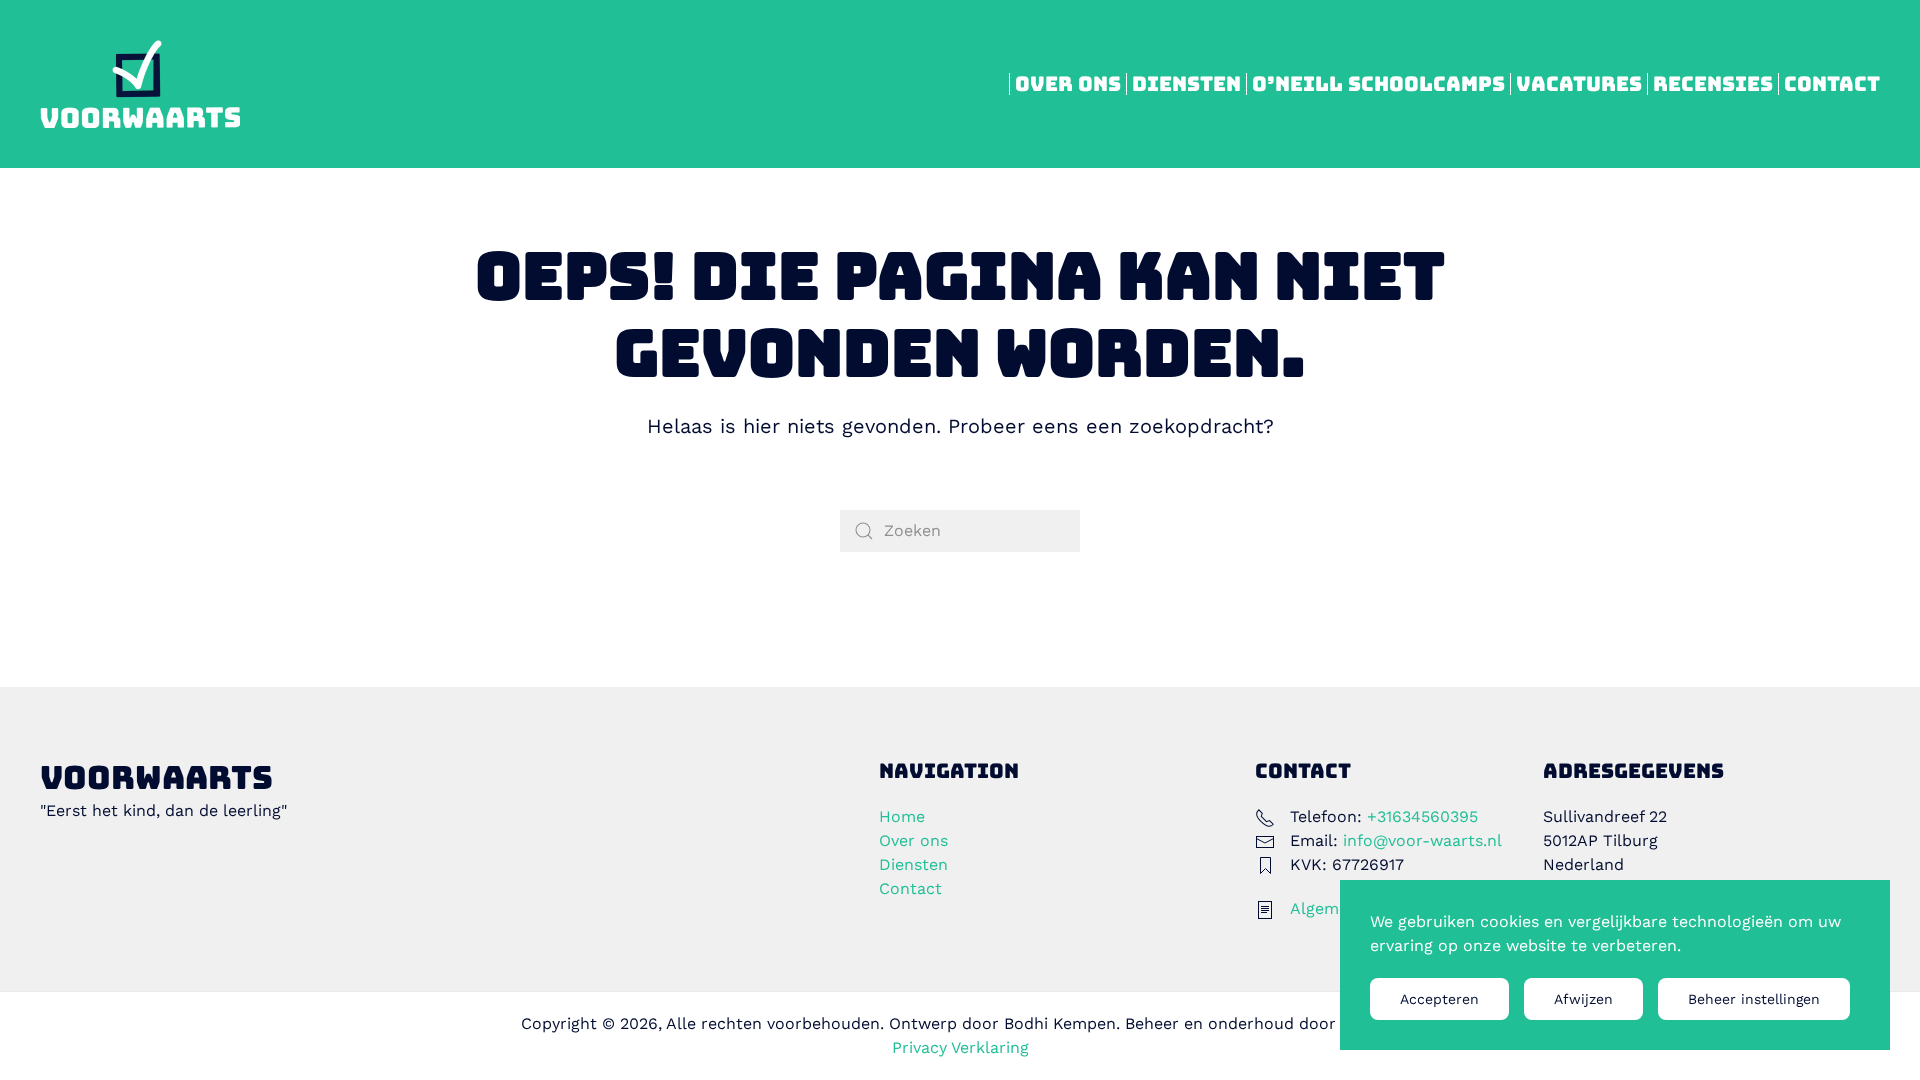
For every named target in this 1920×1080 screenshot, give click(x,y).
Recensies (1713, 84)
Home (902, 816)
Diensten (1186, 84)
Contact (1832, 84)
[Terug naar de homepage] (140, 84)
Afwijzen (1583, 999)
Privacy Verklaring (960, 1047)
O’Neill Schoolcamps (1378, 84)
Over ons (1068, 84)
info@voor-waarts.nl (1422, 840)
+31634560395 (1422, 816)
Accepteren (1439, 999)
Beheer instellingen (1754, 999)
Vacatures (1579, 84)
